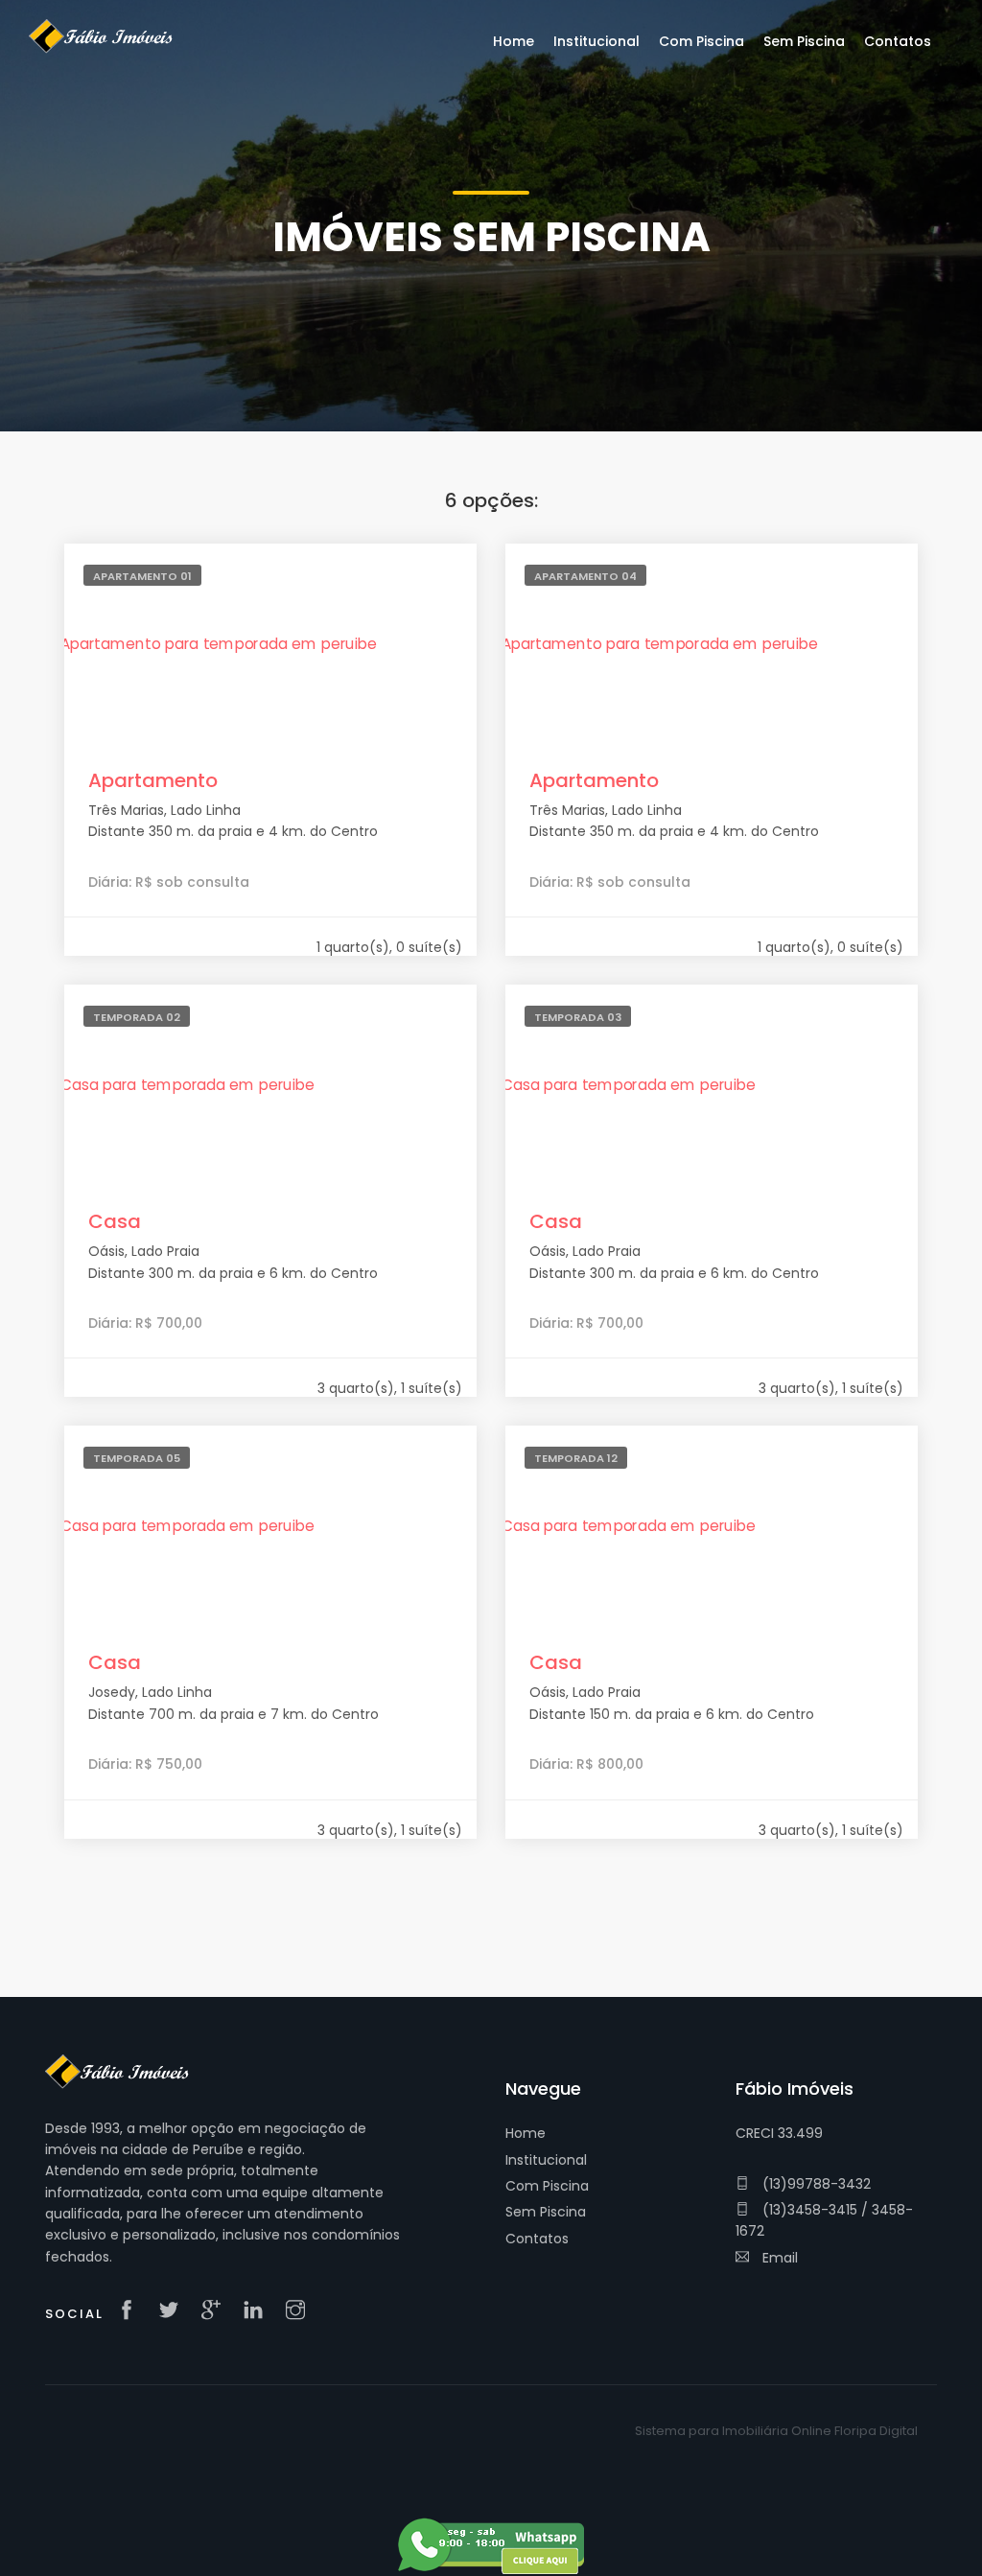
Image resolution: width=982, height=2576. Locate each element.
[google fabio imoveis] (216, 2311)
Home (526, 2133)
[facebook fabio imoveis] (131, 2311)
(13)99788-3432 (815, 2184)
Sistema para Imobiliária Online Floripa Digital (776, 2431)
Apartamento (153, 780)
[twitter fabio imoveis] (174, 2311)
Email (778, 2258)
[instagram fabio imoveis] (300, 2311)
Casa (115, 1221)
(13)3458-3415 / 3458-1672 (824, 2220)
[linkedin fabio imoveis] (258, 2311)
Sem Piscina (546, 2212)
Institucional (546, 2160)
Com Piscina (547, 2186)
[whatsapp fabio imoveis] (491, 2544)
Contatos (537, 2239)
